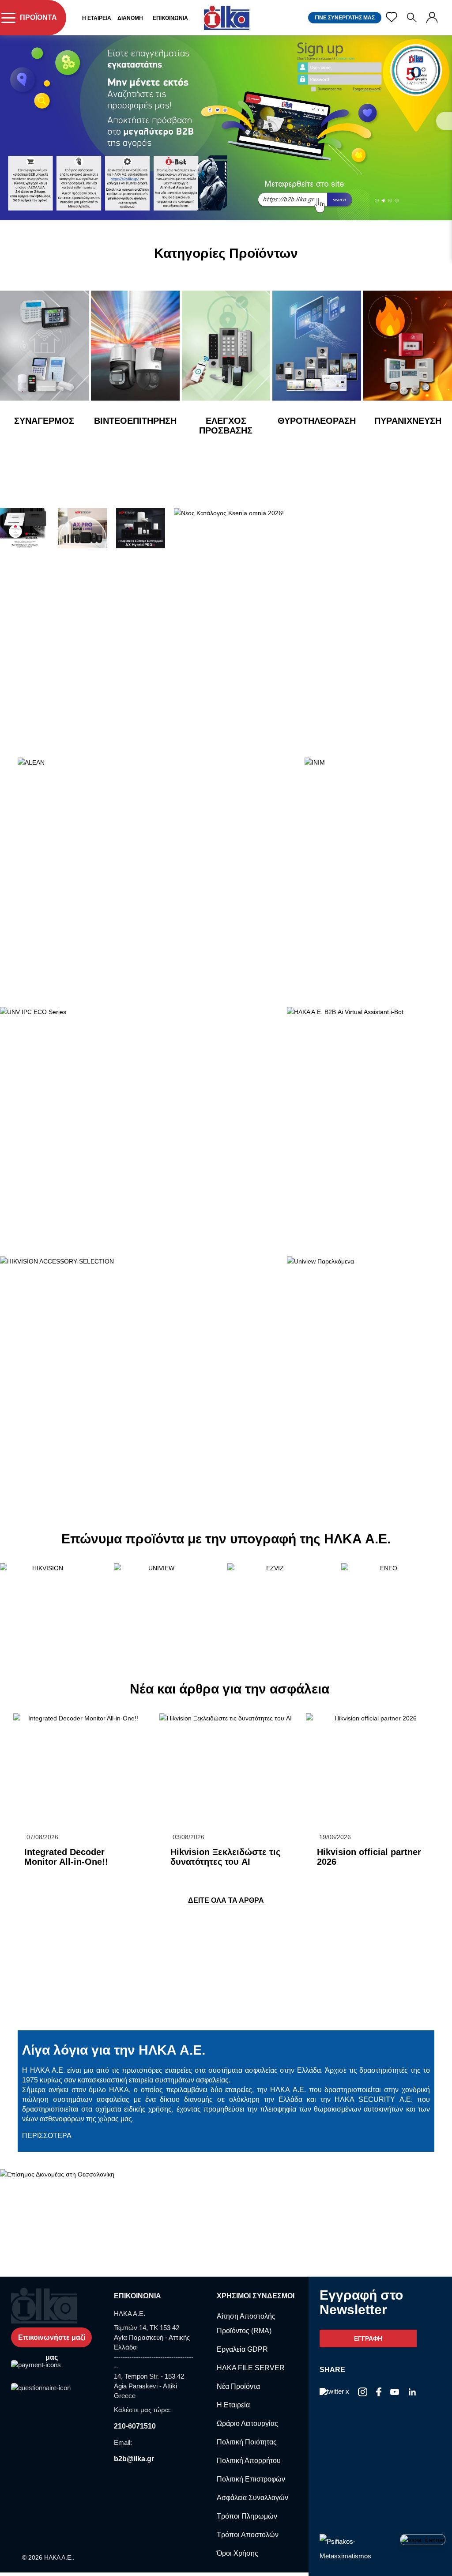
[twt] (334, 2393)
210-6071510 (135, 2426)
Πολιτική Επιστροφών (251, 2479)
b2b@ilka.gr (134, 2459)
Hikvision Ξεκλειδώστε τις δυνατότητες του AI (225, 1857)
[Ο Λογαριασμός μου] (432, 18)
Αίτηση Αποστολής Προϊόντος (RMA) (246, 2323)
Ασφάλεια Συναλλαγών (252, 2498)
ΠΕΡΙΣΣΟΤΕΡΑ (45, 1876)
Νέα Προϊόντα (238, 2386)
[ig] (363, 2393)
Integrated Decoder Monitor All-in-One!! (66, 1857)
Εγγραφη (368, 2338)
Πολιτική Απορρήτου (249, 2461)
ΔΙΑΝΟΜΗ (130, 18)
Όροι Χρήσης (237, 2553)
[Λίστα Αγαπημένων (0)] (392, 17)
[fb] (379, 2393)
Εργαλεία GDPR (242, 2349)
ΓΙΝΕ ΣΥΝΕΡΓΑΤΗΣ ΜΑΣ (345, 18)
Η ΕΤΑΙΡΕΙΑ (97, 18)
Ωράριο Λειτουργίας (247, 2423)
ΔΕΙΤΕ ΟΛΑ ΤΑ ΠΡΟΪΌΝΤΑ (65, 444)
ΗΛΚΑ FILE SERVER (251, 2368)
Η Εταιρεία (233, 2405)
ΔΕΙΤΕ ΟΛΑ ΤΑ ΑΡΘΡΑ (226, 1900)
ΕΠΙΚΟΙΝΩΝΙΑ (170, 18)
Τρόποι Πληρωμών (247, 2516)
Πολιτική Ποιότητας (247, 2442)
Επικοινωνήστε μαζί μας (52, 2340)
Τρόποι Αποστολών (248, 2535)
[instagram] (412, 2393)
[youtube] (395, 2393)
